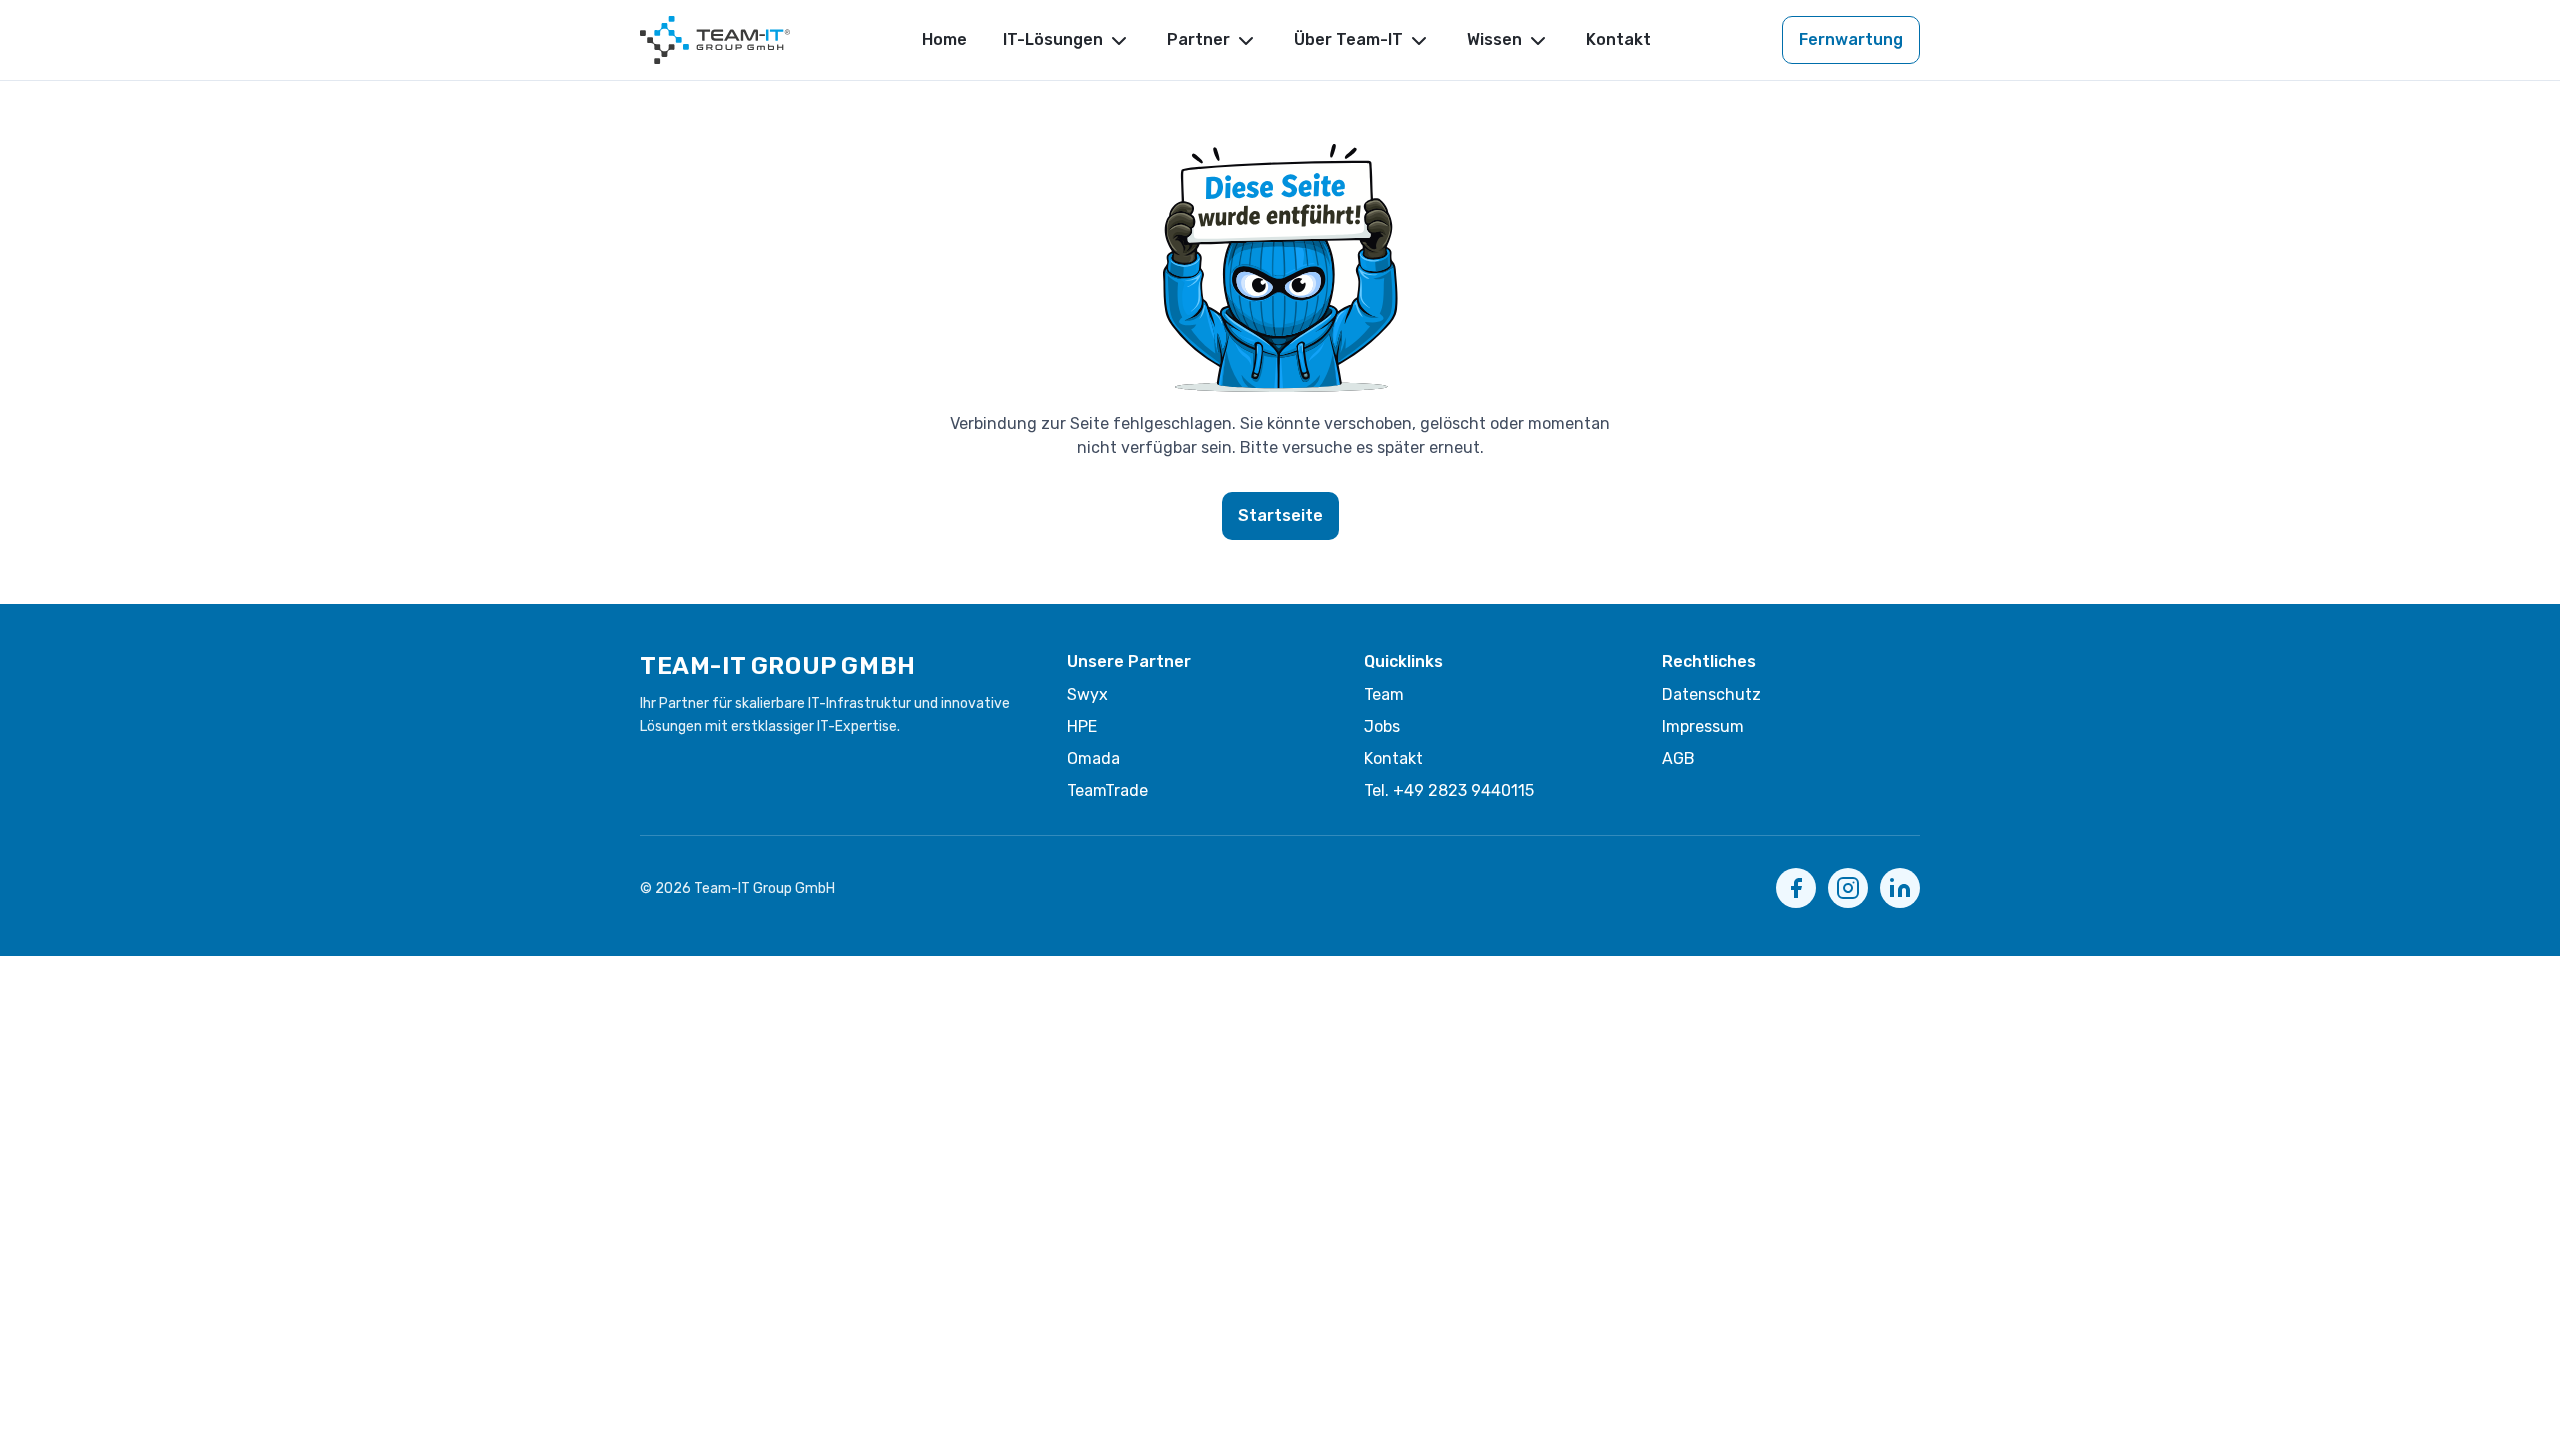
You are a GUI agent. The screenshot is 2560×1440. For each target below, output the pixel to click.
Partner (1198, 39)
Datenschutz (1711, 694)
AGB (1678, 758)
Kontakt (1618, 39)
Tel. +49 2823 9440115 (1449, 790)
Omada (1093, 758)
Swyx (1087, 694)
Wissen (1494, 39)
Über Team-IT (1348, 39)
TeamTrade (1107, 790)
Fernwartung (1851, 39)
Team (1384, 694)
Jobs (1382, 726)
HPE (1082, 726)
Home (944, 39)
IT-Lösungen (1053, 39)
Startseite (1280, 515)
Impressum (1703, 726)
